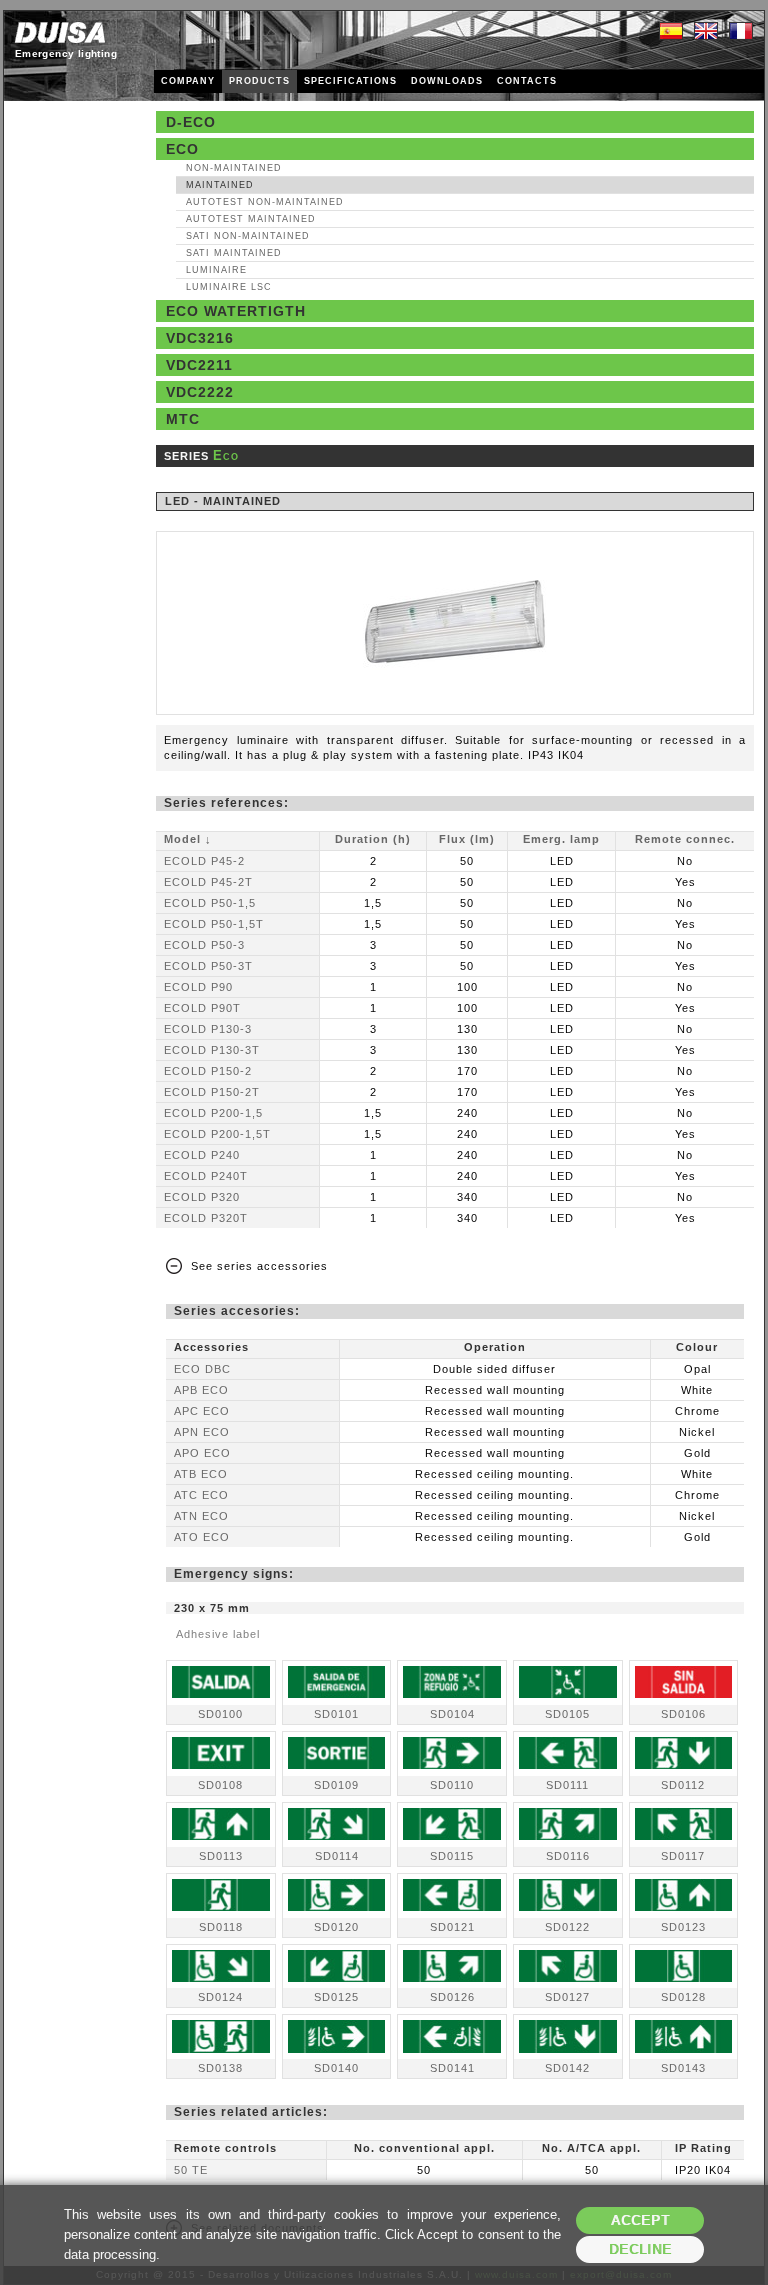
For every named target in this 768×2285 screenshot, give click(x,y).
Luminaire (216, 270)
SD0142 (567, 2068)
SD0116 (568, 1856)
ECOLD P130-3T (212, 1050)
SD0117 (683, 1856)
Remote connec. (685, 839)
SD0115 (452, 1856)
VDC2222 (200, 392)
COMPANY (188, 81)
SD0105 (567, 1714)
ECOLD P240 (202, 1155)
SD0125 (336, 1997)
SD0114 (337, 1856)
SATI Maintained (234, 253)
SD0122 (567, 1927)
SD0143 (683, 2068)
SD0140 (336, 2068)
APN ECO (202, 1432)
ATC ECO (201, 1495)
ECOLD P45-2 (204, 861)
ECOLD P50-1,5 (210, 903)
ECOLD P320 (202, 1197)
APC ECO (202, 1411)
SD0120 (336, 1927)
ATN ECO (201, 1516)
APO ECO (202, 1453)
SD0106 (683, 1714)
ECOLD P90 (198, 987)
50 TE (191, 2170)
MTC (183, 419)
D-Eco (191, 122)
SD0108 (220, 1785)
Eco (182, 149)
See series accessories (259, 1266)
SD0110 (452, 1785)
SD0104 (452, 1714)
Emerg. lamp (561, 839)
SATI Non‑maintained (248, 236)
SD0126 (452, 1997)
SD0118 (221, 1927)
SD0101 (336, 1714)
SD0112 (683, 1785)
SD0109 (336, 1785)
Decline (640, 2249)
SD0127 (567, 1997)
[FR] (741, 32)
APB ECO (201, 1390)
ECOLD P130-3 (208, 1029)
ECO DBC (202, 1369)
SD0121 (452, 1927)
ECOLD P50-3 (204, 945)
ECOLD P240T (206, 1176)
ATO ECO (202, 1537)
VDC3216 (200, 338)
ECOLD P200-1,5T (217, 1134)
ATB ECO (201, 1474)
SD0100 (220, 1714)
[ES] (671, 32)
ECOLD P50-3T (208, 966)
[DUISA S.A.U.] (60, 32)
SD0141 (452, 2068)
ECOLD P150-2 (208, 1071)
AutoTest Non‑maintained (265, 202)
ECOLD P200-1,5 (213, 1113)
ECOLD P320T (206, 1218)
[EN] (706, 32)
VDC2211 (199, 365)
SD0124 (220, 1997)
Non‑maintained (234, 168)
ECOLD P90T (202, 1008)
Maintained (220, 185)
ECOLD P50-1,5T (214, 924)
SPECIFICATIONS (350, 81)
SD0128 (683, 1997)
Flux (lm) (467, 839)
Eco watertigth (236, 311)
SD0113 (221, 1856)
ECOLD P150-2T (212, 1092)
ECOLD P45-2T (208, 882)
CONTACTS (527, 81)
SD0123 (683, 1927)
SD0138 (220, 2068)
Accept (640, 2220)
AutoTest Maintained (251, 219)
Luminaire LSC (229, 287)
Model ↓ (188, 839)
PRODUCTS (259, 81)
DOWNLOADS (447, 81)
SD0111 (567, 1785)
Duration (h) (373, 839)
